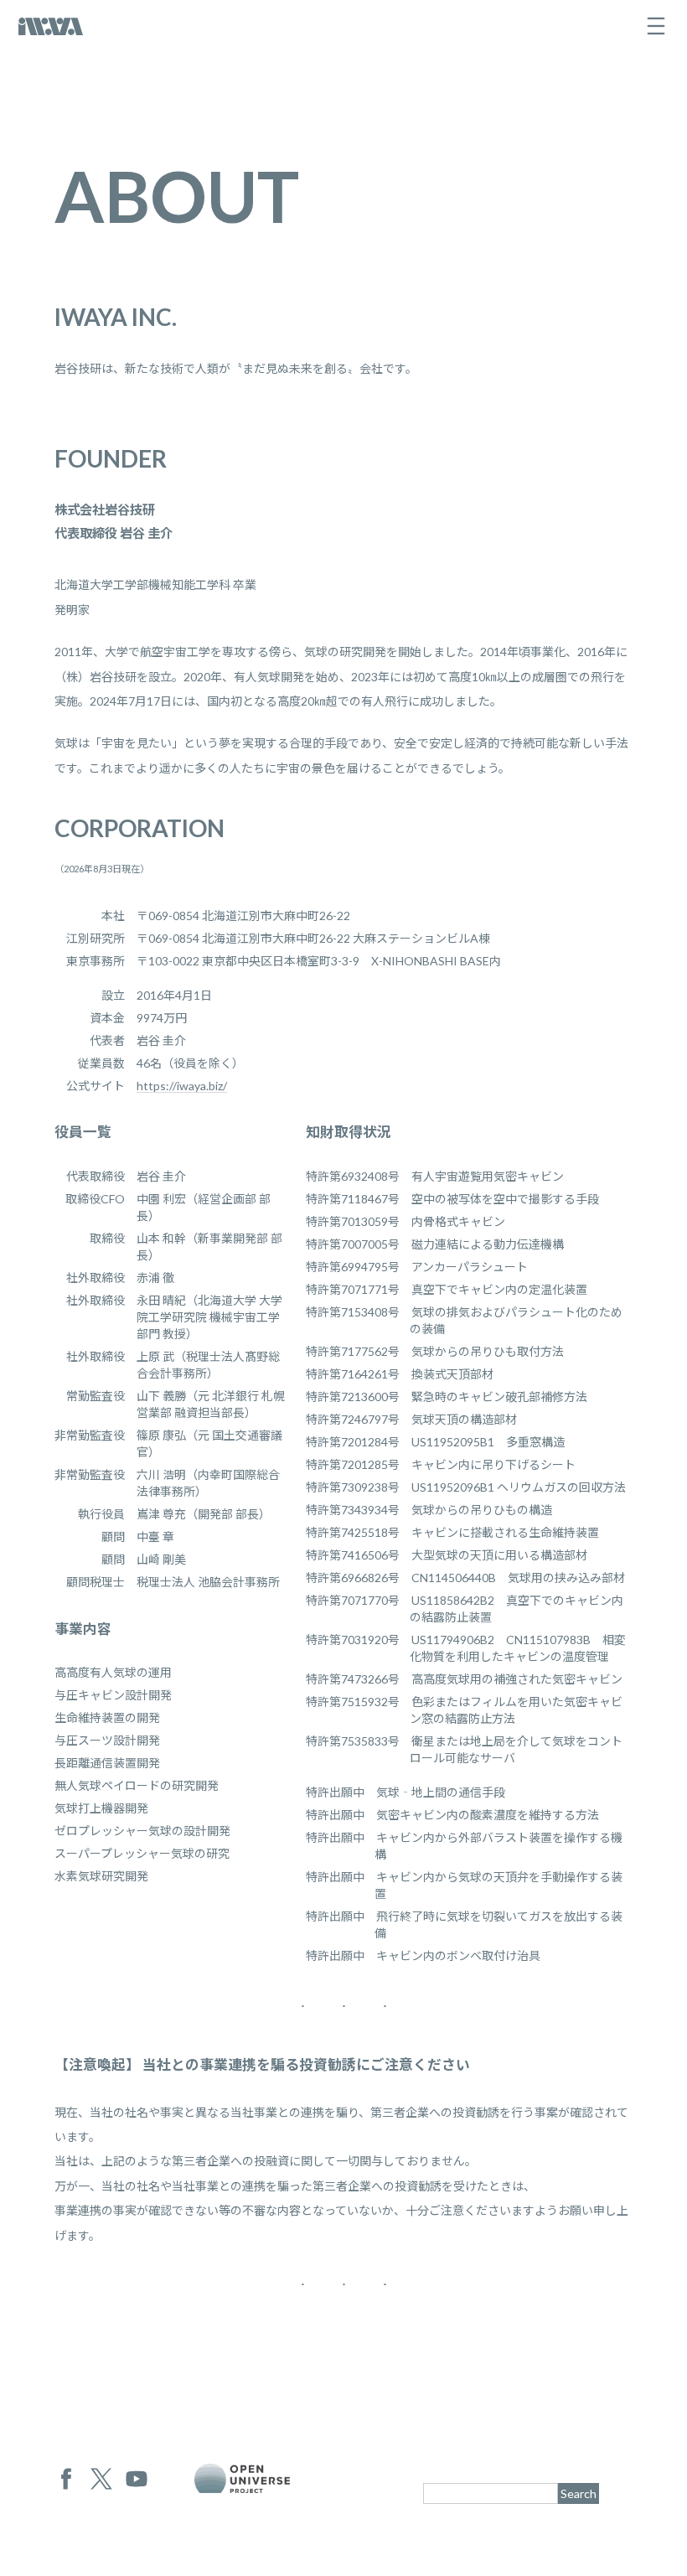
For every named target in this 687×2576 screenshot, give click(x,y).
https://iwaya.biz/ (182, 1086)
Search (579, 2493)
